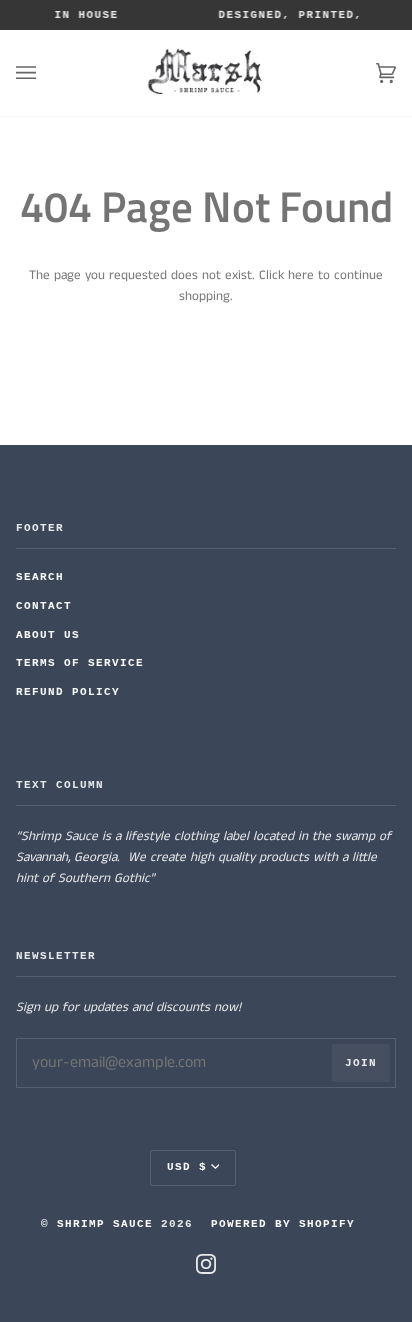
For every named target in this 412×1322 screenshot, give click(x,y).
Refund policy (68, 692)
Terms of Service (80, 663)
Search (40, 577)
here (301, 275)
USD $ (187, 1167)
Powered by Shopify (283, 1224)
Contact (44, 606)
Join (361, 1063)
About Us (48, 635)
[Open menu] (46, 73)
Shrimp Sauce (105, 1224)
